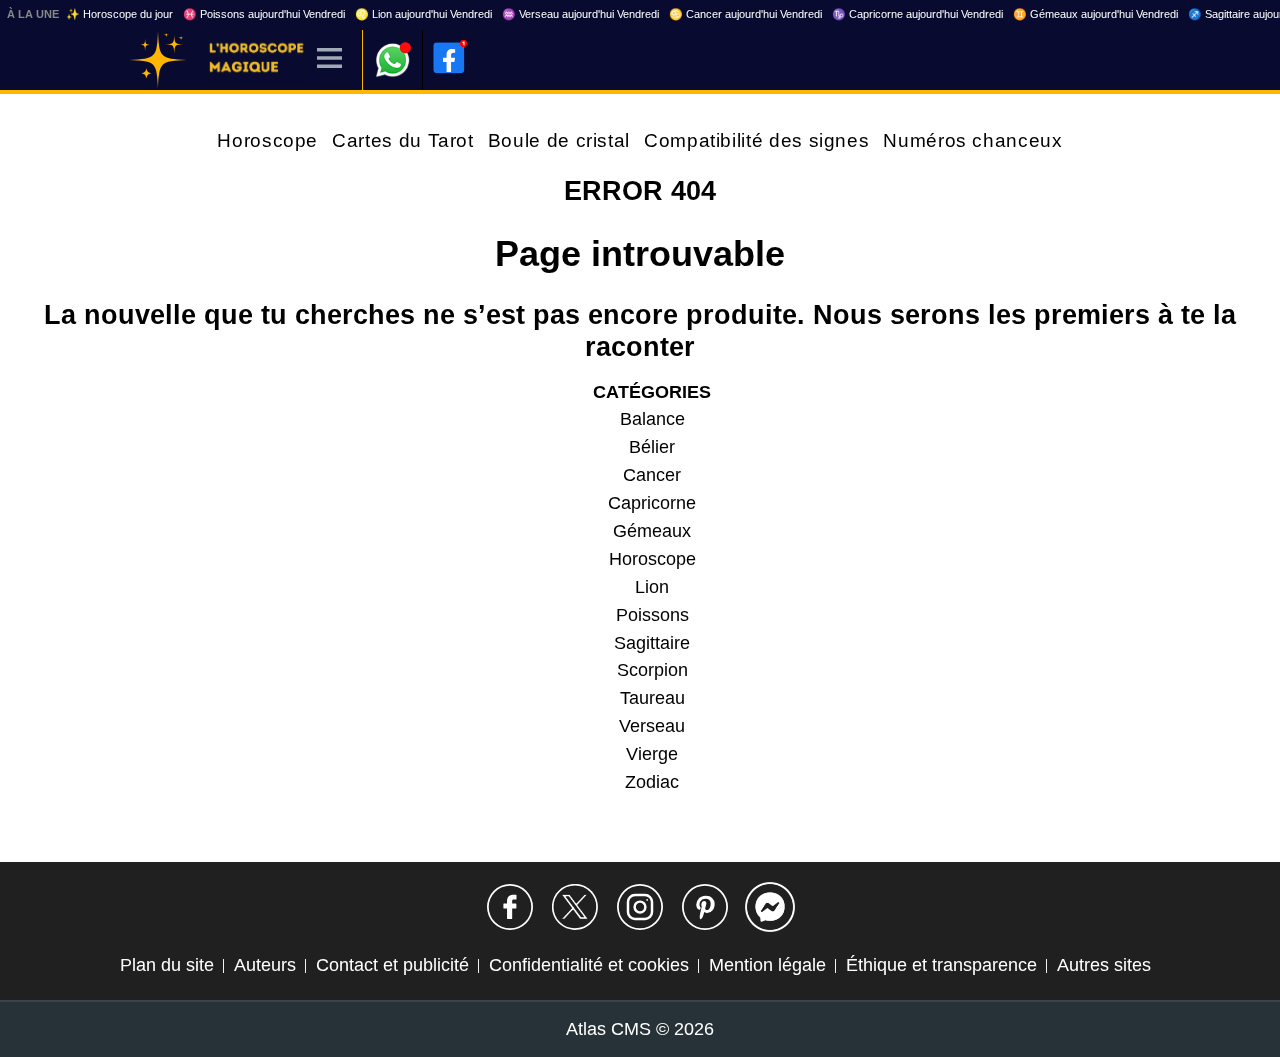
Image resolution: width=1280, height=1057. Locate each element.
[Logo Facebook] (449, 58)
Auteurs (265, 965)
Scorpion (652, 670)
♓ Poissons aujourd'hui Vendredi (264, 14)
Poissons (652, 615)
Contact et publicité (392, 965)
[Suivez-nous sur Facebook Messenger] (770, 907)
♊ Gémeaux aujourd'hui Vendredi (1095, 14)
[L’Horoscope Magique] (158, 60)
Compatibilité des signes (756, 140)
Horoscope (267, 140)
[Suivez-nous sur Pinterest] (705, 907)
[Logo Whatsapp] (393, 50)
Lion (652, 587)
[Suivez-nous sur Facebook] (510, 907)
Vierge (652, 754)
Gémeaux (652, 531)
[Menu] (329, 59)
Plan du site (167, 965)
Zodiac (652, 782)
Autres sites (1104, 965)
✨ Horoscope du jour (119, 14)
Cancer (652, 475)
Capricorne (652, 503)
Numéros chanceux (972, 140)
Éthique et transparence (941, 965)
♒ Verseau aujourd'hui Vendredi (580, 14)
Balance (652, 419)
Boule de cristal (559, 140)
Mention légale (767, 965)
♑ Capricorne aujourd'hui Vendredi (917, 14)
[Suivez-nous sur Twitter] (575, 907)
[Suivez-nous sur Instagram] (640, 907)
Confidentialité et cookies (589, 965)
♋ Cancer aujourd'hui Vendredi (745, 14)
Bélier (652, 447)
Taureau (652, 698)
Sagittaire (652, 643)
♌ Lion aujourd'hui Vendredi (423, 14)
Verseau (652, 726)
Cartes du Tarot (403, 140)
